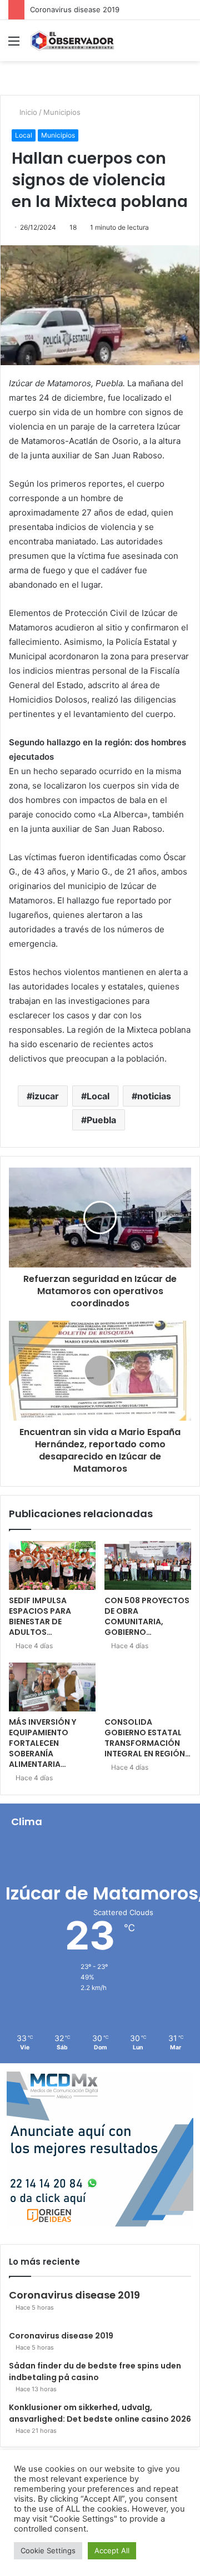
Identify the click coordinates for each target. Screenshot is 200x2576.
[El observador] (72, 41)
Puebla (101, 1120)
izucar (46, 1096)
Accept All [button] (112, 2550)
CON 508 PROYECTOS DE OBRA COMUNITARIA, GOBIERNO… (147, 1616)
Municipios (62, 112)
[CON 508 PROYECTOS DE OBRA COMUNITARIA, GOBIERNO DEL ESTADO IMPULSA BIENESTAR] (148, 1565)
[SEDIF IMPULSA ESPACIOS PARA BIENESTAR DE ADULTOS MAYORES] (52, 1565)
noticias (154, 1096)
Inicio (27, 112)
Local (24, 135)
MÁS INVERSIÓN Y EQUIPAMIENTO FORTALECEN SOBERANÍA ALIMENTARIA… (42, 1743)
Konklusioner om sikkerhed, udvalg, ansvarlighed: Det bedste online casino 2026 (100, 2413)
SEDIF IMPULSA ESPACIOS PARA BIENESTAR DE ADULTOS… (40, 1616)
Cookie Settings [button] (48, 2550)
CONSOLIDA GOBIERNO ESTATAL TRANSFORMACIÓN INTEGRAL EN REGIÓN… (147, 1738)
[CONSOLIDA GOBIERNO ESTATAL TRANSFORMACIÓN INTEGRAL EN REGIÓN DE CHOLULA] (148, 1687)
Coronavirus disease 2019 (75, 9)
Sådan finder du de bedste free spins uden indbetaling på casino (95, 2372)
